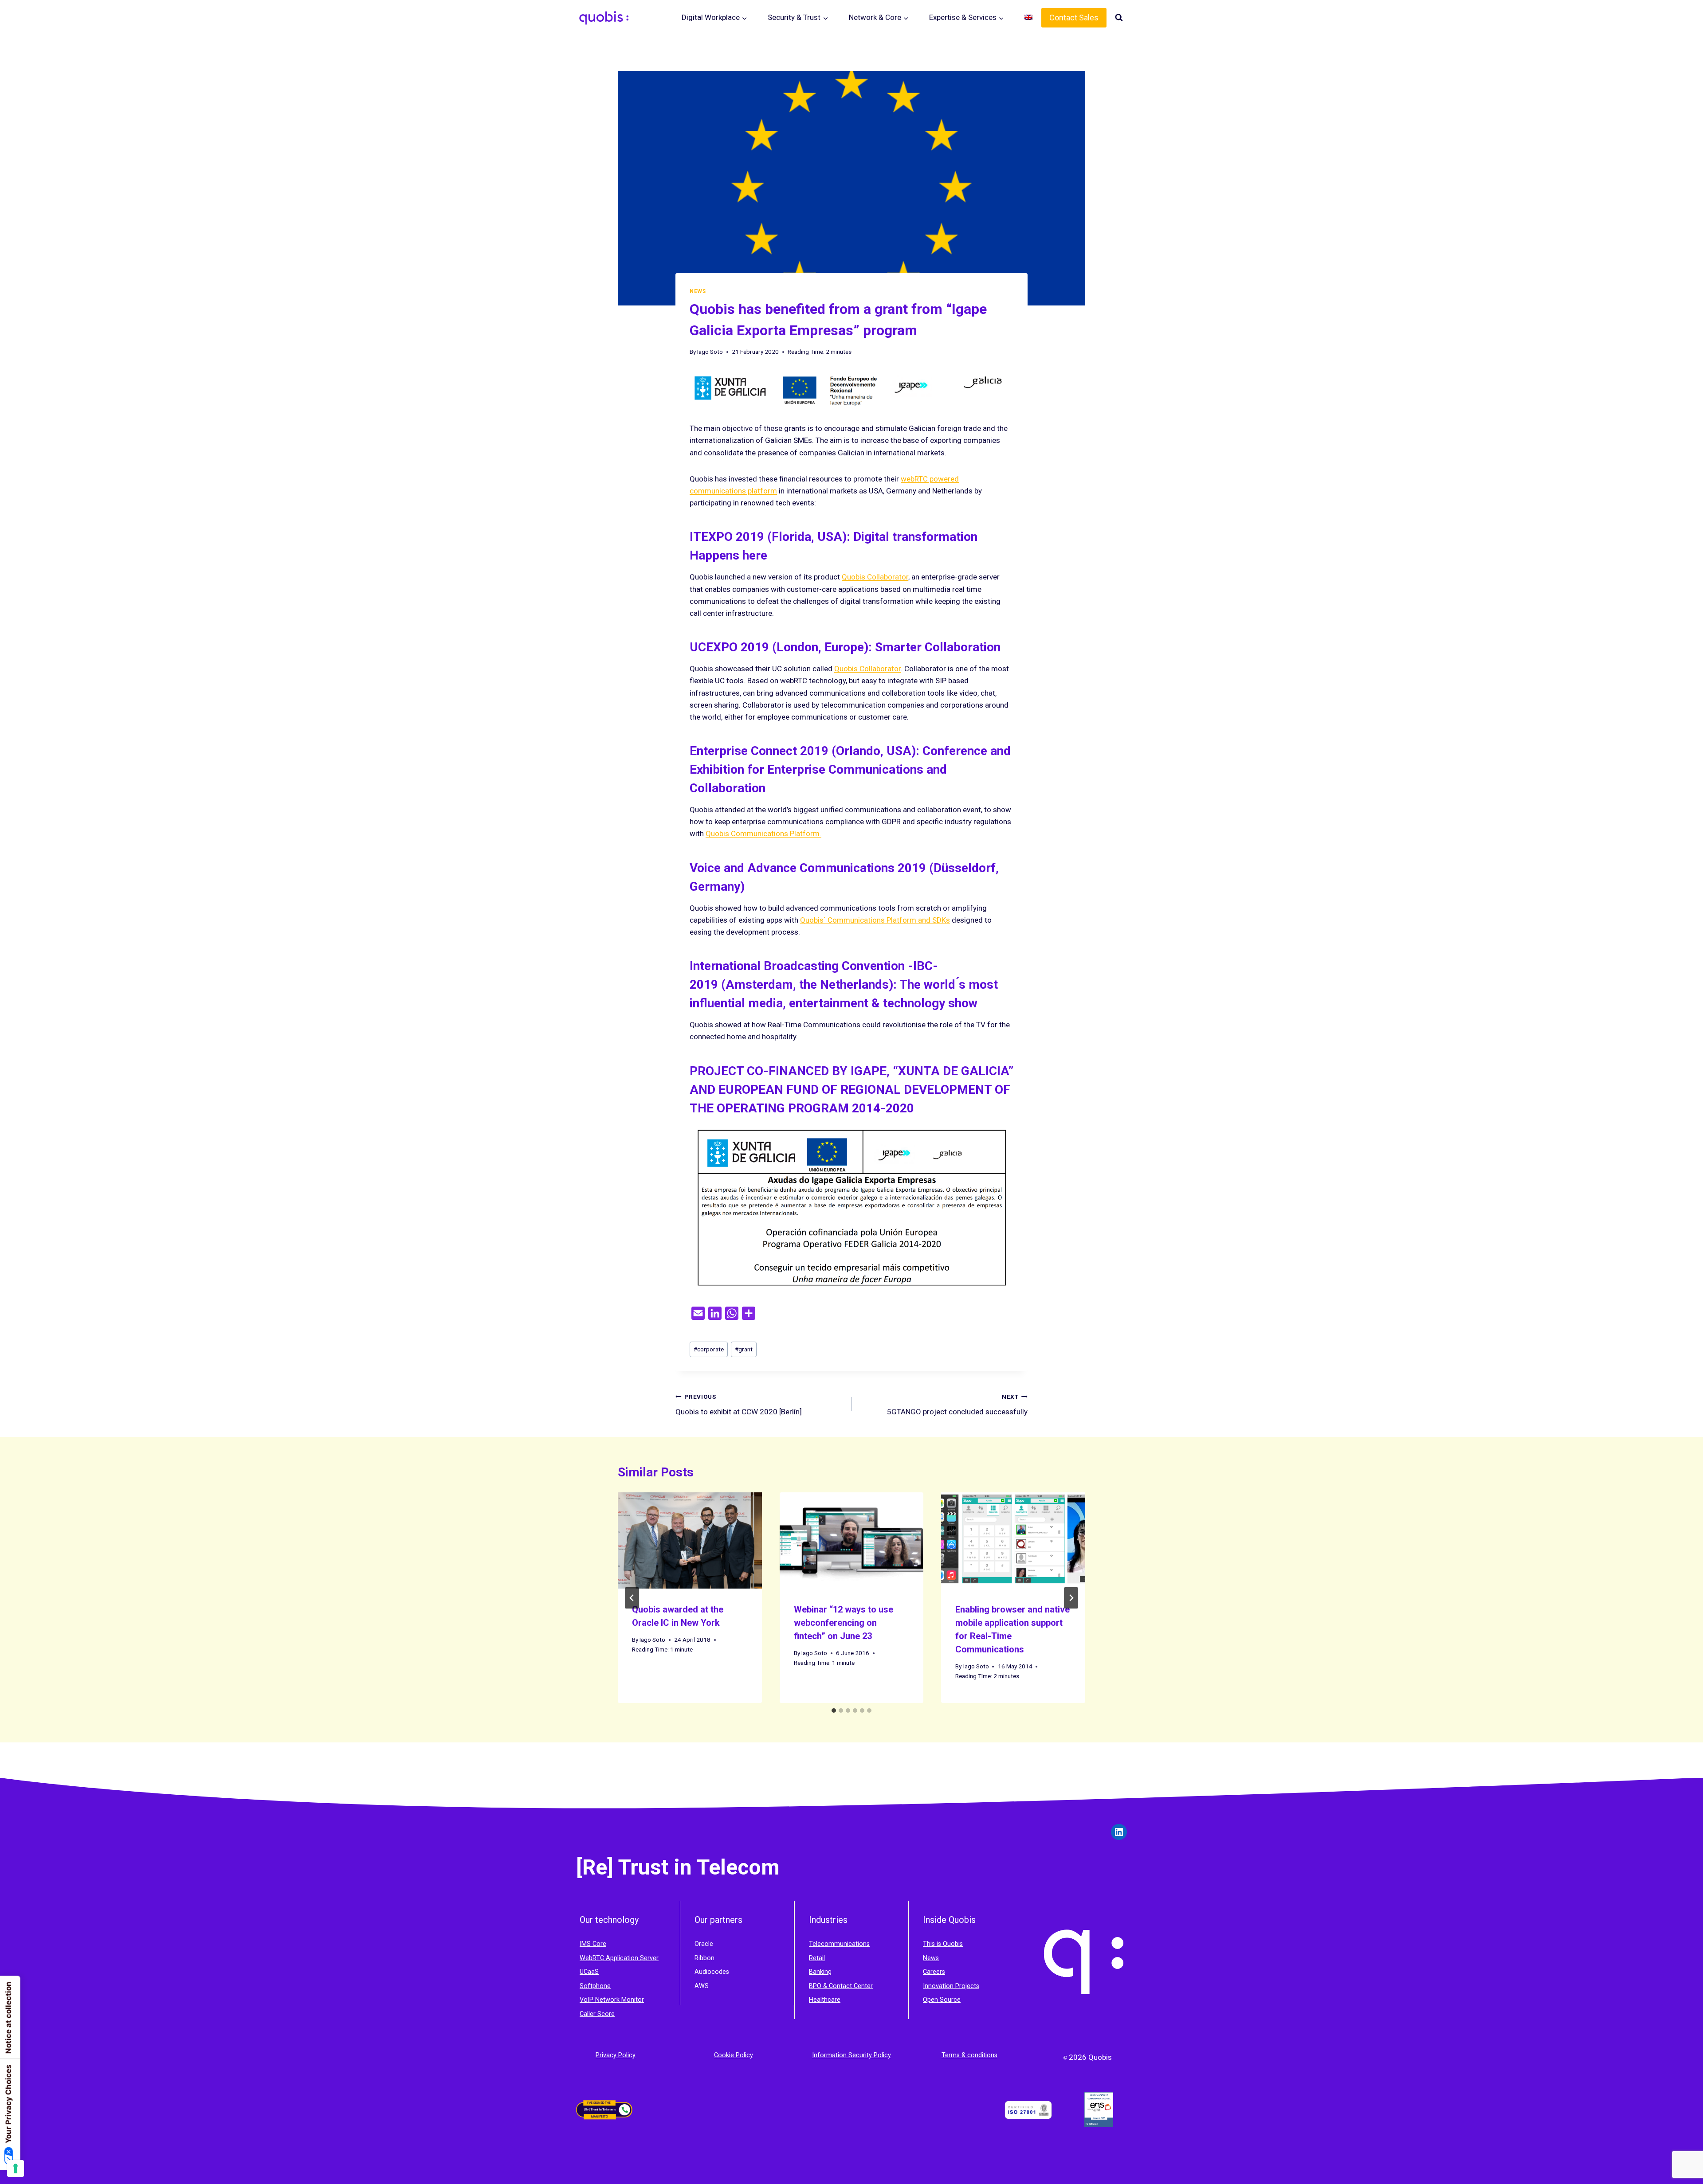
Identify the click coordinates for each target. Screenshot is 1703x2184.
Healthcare (825, 2000)
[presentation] (690, 1540)
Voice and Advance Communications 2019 (808, 868)
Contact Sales (1074, 18)
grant (744, 1349)
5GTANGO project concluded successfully (957, 1405)
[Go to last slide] (632, 1598)
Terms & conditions (969, 2055)
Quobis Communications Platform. (763, 834)
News (698, 291)
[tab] (834, 1710)
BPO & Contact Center (841, 1986)
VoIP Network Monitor (612, 2000)
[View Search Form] (1119, 18)
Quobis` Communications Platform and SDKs (875, 920)
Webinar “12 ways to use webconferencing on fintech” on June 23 (844, 1623)
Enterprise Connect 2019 (759, 751)
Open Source (942, 2000)
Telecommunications (839, 1944)
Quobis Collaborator (875, 577)
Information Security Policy (851, 2055)
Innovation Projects (951, 1986)
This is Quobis (943, 1944)
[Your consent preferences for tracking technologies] (16, 2168)
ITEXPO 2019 (727, 537)
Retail (817, 1958)
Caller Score (597, 2014)
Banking (820, 1972)
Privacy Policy (616, 2055)
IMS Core (593, 1944)
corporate (709, 1349)
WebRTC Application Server (619, 1958)
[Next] (1071, 1598)
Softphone (595, 1986)
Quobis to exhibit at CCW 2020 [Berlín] (739, 1405)
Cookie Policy (734, 2055)
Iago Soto (710, 352)
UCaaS (589, 1972)
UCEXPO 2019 (729, 647)
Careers (934, 1972)
